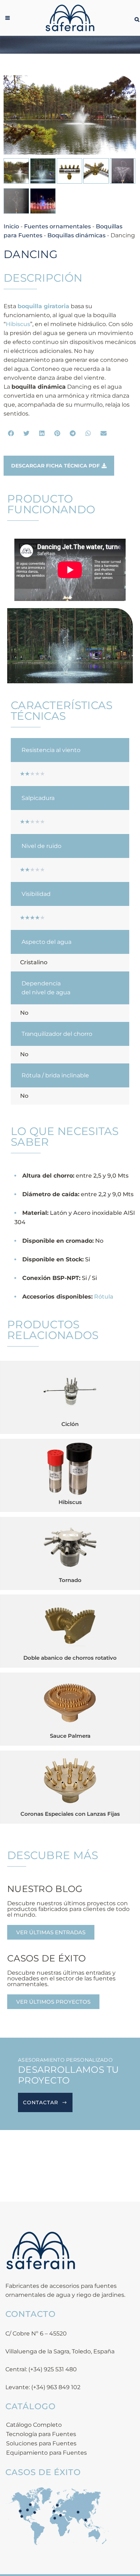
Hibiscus (18, 324)
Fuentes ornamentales (57, 226)
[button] (11, 433)
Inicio (11, 226)
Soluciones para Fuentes (41, 2443)
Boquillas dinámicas (76, 235)
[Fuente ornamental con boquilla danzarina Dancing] (70, 115)
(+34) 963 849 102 (56, 2387)
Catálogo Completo (34, 2425)
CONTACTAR (41, 2102)
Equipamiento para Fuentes (46, 2453)
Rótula (104, 1297)
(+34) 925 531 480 (53, 2369)
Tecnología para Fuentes (41, 2434)
